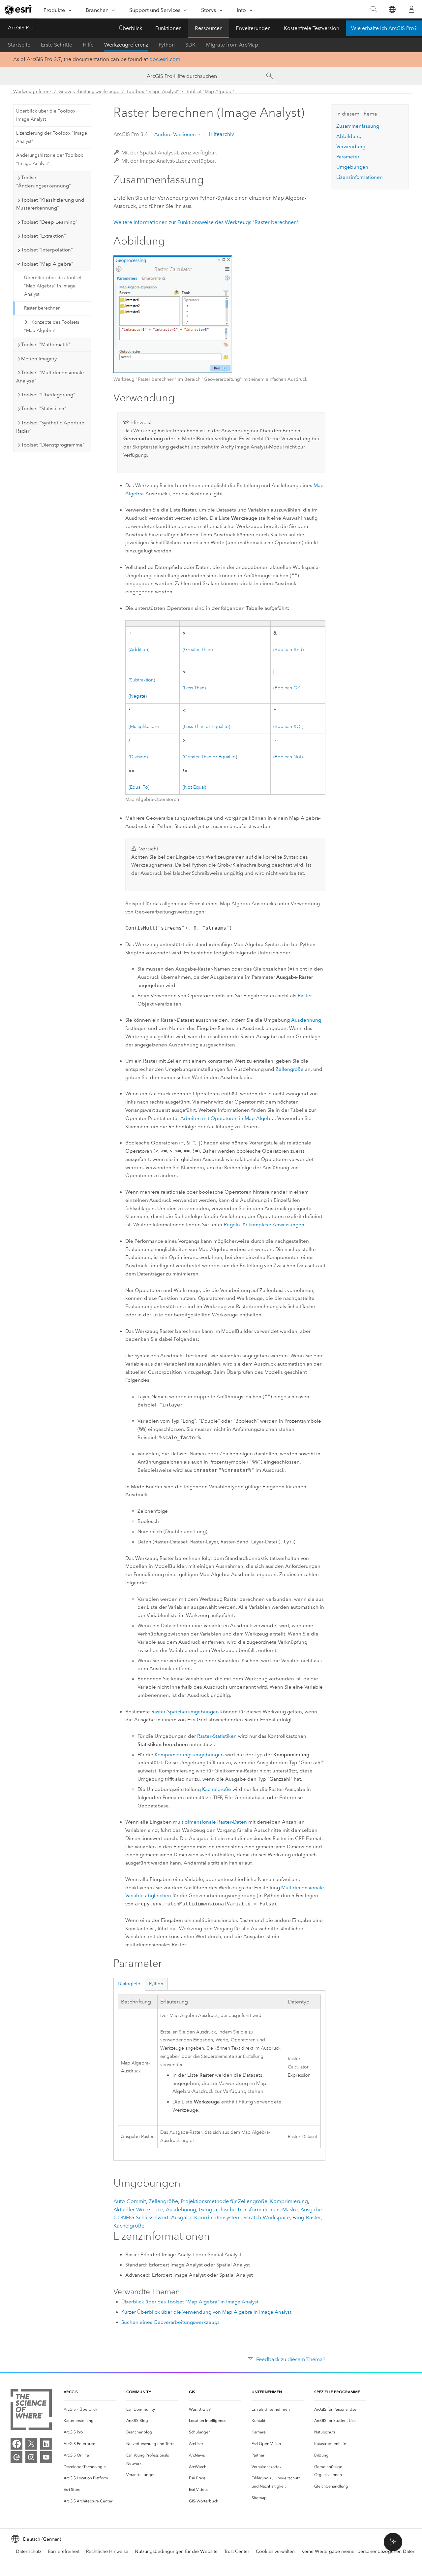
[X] (31, 2444)
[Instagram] (31, 2457)
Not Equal (194, 787)
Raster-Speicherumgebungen (185, 1712)
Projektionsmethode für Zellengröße (224, 2201)
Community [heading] (139, 2392)
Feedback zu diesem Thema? (291, 2359)
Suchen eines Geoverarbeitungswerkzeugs (170, 2322)
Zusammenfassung (358, 126)
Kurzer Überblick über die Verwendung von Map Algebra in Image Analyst (206, 2312)
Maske (290, 2210)
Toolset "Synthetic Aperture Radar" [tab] (50, 427)
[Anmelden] (411, 9)
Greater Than (198, 650)
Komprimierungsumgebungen (189, 1755)
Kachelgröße (217, 1789)
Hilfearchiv (221, 134)
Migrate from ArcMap (232, 45)
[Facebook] (16, 2444)
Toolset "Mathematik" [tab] (46, 345)
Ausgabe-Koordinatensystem (206, 2217)
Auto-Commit (130, 2201)
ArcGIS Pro (21, 28)
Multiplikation (144, 727)
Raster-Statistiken (217, 1736)
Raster (305, 996)
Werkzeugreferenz (126, 45)
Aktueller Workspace (138, 2210)
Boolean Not (288, 757)
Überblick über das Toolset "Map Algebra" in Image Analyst (53, 286)
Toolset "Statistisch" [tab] (44, 409)
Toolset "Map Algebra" (210, 92)
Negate (138, 696)
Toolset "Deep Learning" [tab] (49, 222)
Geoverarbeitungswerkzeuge (89, 92)
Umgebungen (352, 167)
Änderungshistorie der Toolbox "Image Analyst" (50, 159)
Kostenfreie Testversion (312, 28)
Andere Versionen (175, 134)
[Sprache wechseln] (392, 9)
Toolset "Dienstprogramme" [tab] (53, 445)
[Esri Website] (18, 10)
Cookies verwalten (275, 2551)
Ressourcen (209, 28)
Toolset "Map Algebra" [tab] (47, 264)
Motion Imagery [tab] (39, 359)
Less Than (194, 688)
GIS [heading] (192, 2392)
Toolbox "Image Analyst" (153, 92)
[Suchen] (374, 9)
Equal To (139, 787)
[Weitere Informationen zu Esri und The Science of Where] (31, 2411)
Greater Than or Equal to (210, 757)
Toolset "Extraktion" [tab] (44, 236)
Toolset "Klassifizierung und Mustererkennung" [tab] (50, 204)
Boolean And (288, 650)
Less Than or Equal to (206, 727)
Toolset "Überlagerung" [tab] (48, 395)
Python (167, 45)
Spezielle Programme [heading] (337, 2392)
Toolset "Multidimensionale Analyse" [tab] (50, 377)
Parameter (348, 157)
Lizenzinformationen (360, 177)
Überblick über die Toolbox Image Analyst (46, 115)
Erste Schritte (57, 45)
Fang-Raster (307, 2217)
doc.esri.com (165, 59)
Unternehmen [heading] (267, 2392)
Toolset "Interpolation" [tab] (47, 250)
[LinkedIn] (46, 2444)
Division (138, 757)
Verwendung (351, 147)
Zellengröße (290, 1069)
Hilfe (88, 45)
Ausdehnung (306, 1020)
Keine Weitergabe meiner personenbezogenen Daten (358, 2551)
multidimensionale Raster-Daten (210, 1822)
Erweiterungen (253, 28)
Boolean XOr (288, 727)
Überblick (131, 28)
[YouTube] (46, 2457)
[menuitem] (90, 2410)
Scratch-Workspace (267, 2217)
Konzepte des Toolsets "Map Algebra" (52, 326)
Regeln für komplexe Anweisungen (264, 1225)
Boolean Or (287, 688)
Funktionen (168, 28)
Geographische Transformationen (239, 2210)
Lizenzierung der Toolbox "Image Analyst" (52, 137)
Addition (139, 650)
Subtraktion (142, 680)
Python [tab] (156, 1984)
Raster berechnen (42, 308)
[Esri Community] (16, 2457)
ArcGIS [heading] (71, 2392)
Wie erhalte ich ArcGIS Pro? (384, 28)
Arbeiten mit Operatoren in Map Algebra (227, 1118)
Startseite (19, 45)
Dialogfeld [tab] (129, 1984)
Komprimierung (289, 2201)
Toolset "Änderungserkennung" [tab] (44, 182)
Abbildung (349, 136)
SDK (190, 45)
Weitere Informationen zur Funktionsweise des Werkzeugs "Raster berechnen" (206, 222)
